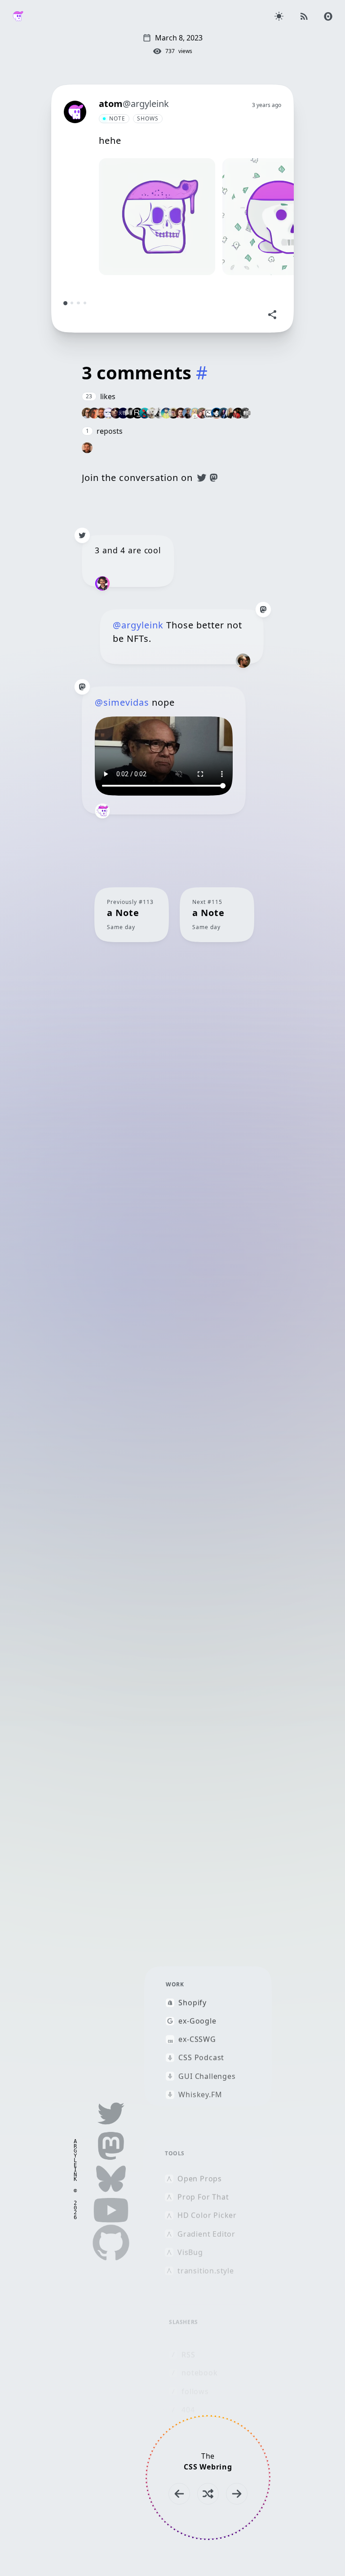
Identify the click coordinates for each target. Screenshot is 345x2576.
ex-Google (197, 2021)
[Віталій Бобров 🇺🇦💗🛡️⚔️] (181, 413)
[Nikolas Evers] (245, 413)
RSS (188, 2355)
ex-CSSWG (197, 2039)
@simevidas (122, 702)
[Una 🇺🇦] (224, 413)
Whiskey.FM (200, 2094)
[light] (279, 16)
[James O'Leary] (102, 413)
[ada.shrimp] (145, 413)
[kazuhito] (217, 413)
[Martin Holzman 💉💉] (152, 413)
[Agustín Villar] (159, 413)
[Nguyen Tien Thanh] (94, 413)
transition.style (206, 2271)
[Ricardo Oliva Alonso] (116, 413)
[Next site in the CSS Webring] (237, 2494)
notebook (199, 2373)
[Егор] (209, 413)
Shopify (192, 2003)
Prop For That (203, 2197)
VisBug (190, 2252)
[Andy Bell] (173, 413)
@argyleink (138, 625)
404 (188, 2410)
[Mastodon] (214, 478)
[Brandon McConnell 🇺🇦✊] (202, 413)
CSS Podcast (201, 2058)
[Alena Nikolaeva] (231, 413)
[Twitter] (202, 478)
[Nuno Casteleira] (188, 413)
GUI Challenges (207, 2076)
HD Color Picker (207, 2215)
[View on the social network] (82, 535)
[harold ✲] (130, 413)
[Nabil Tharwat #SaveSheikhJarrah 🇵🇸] (109, 413)
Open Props (200, 2178)
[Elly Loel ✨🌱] (195, 413)
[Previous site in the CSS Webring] (179, 2494)
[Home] (18, 16)
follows (195, 2391)
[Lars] (166, 413)
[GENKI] (123, 413)
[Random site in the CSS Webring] (208, 2494)
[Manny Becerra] (87, 413)
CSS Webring (208, 2467)
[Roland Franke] (137, 413)
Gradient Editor (206, 2234)
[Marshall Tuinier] (238, 413)
